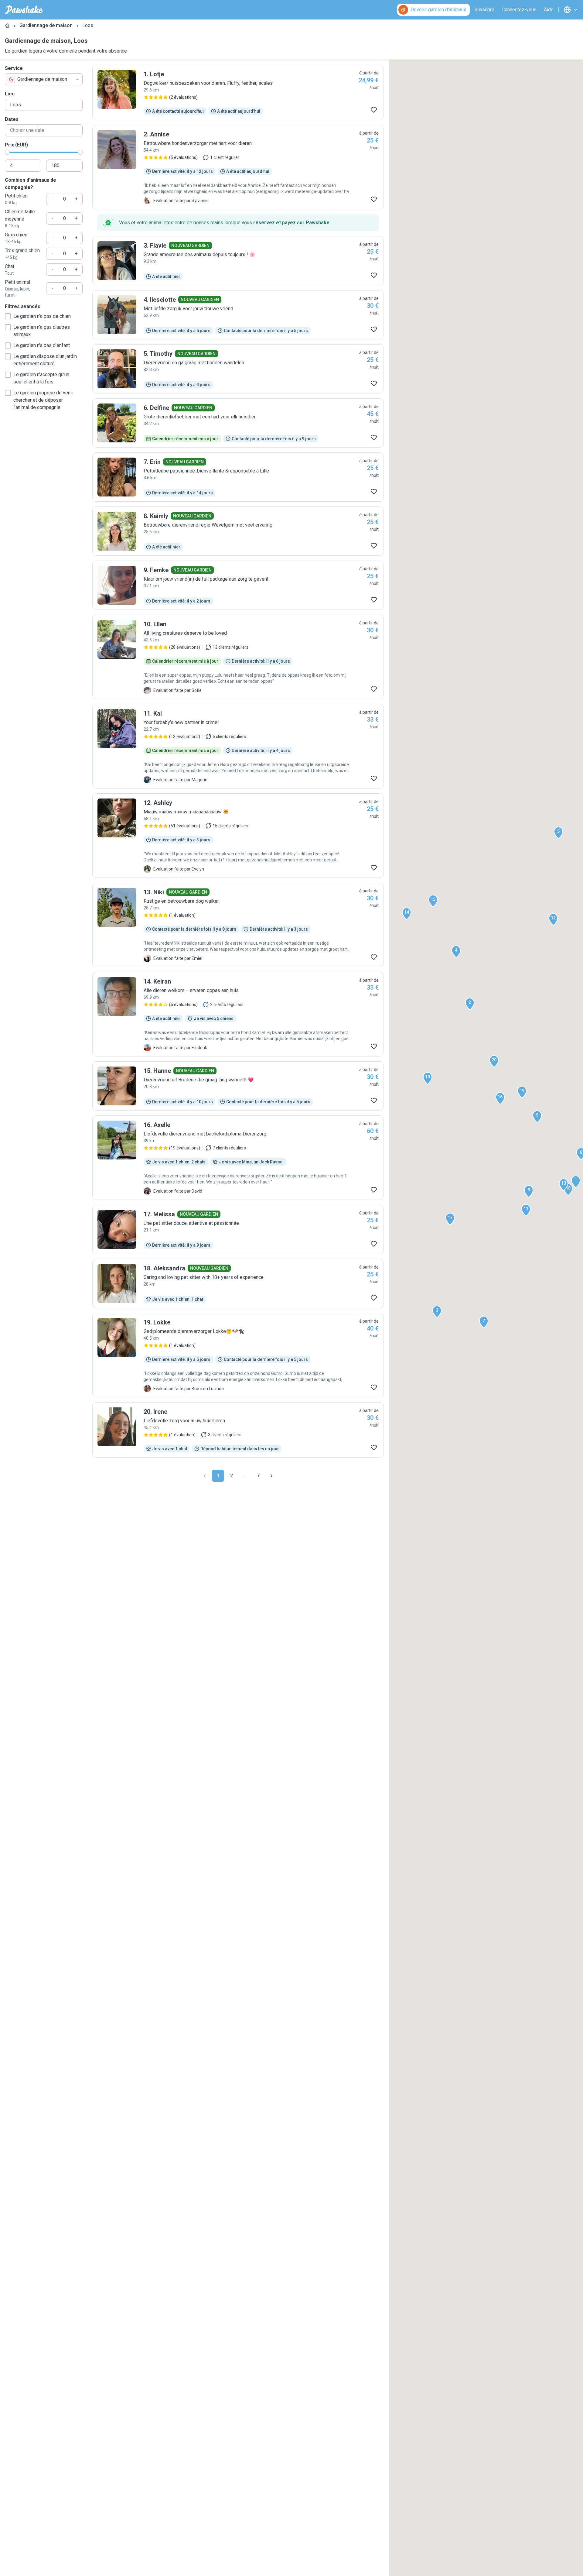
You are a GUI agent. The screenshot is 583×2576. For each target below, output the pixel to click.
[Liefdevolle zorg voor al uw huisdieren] (238, 1430)
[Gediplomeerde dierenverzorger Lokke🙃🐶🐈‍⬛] (238, 1355)
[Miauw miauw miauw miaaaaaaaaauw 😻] (238, 836)
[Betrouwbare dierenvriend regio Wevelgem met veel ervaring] (238, 531)
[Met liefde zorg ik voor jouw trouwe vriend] (238, 315)
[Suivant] (271, 1476)
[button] (576, 1182)
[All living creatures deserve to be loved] (238, 657)
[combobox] (44, 79)
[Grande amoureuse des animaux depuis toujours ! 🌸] (238, 261)
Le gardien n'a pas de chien (42, 316)
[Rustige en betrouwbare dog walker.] (238, 925)
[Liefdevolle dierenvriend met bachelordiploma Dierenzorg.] (238, 1158)
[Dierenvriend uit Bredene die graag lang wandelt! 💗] (238, 1086)
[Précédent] (205, 1476)
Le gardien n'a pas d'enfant (42, 345)
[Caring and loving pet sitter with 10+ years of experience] (238, 1283)
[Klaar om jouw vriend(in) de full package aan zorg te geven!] (238, 585)
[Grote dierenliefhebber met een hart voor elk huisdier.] (238, 423)
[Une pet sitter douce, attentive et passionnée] (238, 1229)
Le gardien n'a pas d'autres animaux (42, 331)
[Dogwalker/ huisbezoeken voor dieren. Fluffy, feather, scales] (238, 92)
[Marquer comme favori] (374, 110)
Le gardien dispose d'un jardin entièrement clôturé (45, 360)
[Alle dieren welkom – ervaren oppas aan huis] (238, 1014)
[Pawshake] (24, 10)
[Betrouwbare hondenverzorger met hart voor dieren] (238, 167)
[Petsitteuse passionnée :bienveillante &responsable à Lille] (238, 477)
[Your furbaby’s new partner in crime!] (238, 746)
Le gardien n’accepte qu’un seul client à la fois (41, 378)
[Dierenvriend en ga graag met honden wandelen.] (238, 369)
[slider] (7, 152)
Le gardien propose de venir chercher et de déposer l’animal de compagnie (43, 400)
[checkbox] (8, 316)
